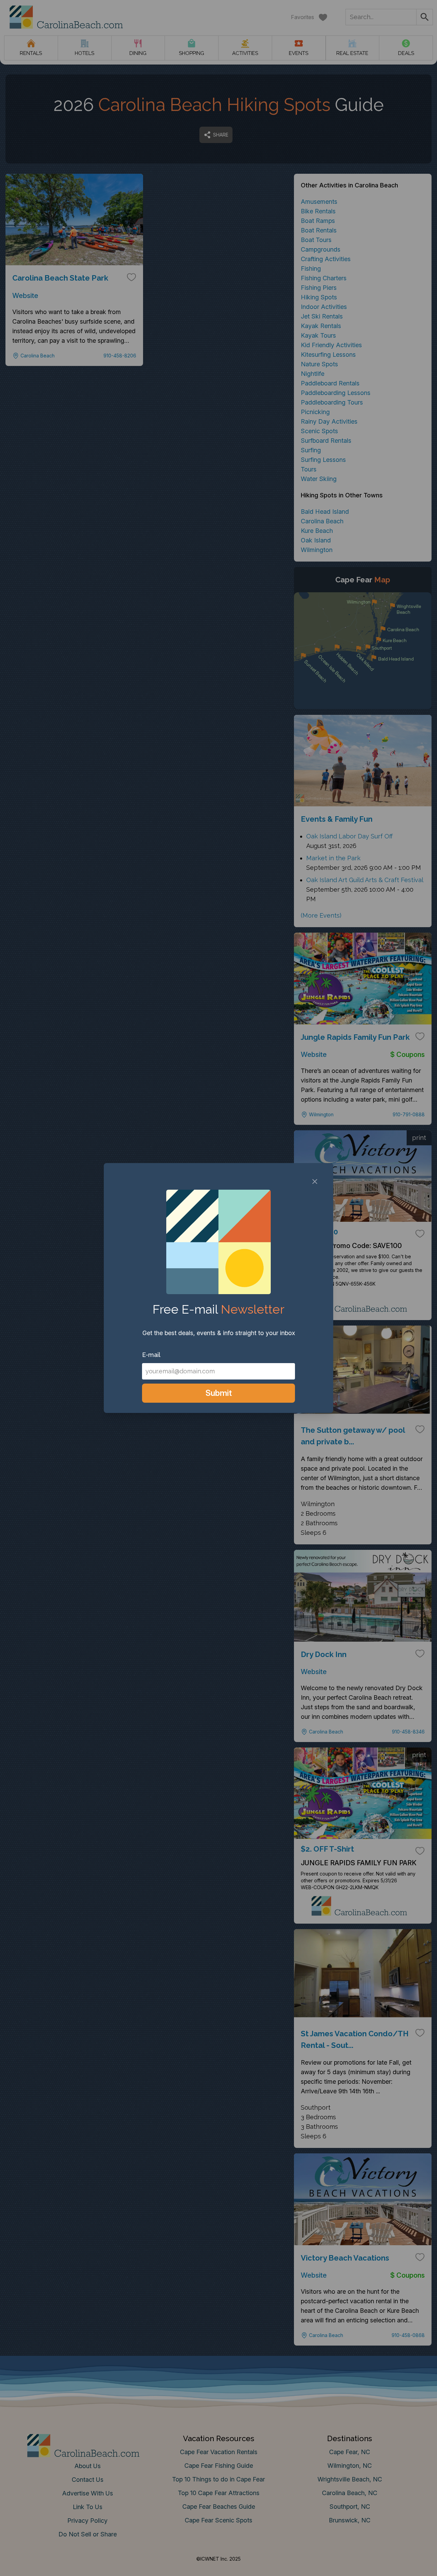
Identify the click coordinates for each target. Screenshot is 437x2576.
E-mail (151, 1355)
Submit (219, 1393)
